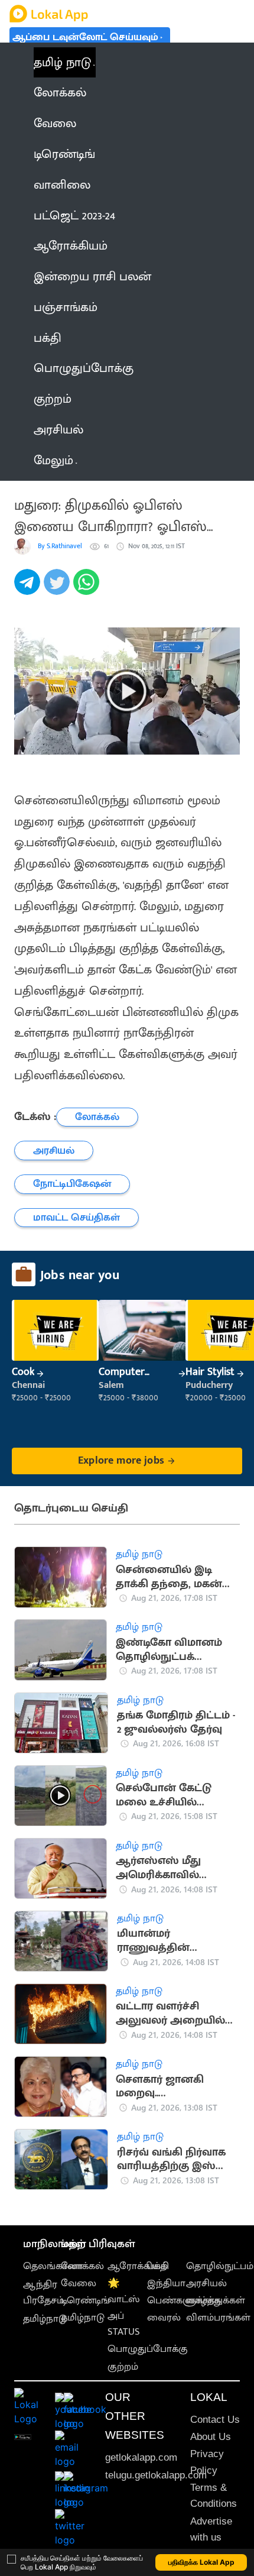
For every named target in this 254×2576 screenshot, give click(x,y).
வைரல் (164, 2318)
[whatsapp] (88, 588)
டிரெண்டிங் (85, 2300)
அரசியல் (206, 2283)
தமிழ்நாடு (45, 2319)
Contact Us (215, 2420)
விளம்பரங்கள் (218, 2318)
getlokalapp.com (141, 2457)
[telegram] (29, 588)
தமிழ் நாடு (62, 62)
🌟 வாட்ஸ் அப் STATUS (124, 2308)
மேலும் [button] (53, 460)
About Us (211, 2437)
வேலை (79, 2283)
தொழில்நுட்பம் (220, 2266)
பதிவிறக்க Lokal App (201, 2562)
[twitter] (58, 588)
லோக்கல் (82, 2266)
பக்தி (158, 2266)
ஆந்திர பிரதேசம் (43, 2292)
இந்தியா (166, 2283)
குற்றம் (123, 2367)
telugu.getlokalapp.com (156, 2475)
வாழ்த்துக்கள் (216, 2300)
